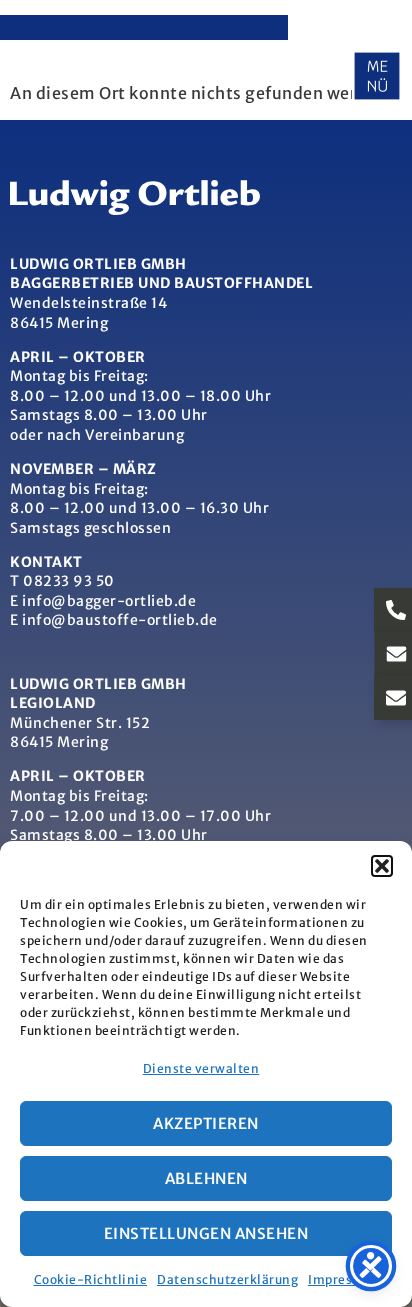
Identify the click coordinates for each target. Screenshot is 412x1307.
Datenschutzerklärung (227, 1279)
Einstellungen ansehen (206, 1233)
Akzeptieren (206, 1123)
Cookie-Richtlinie (91, 1279)
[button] (382, 866)
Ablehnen (206, 1178)
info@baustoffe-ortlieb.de (120, 620)
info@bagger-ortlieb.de (109, 601)
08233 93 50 (69, 581)
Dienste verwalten (201, 1068)
